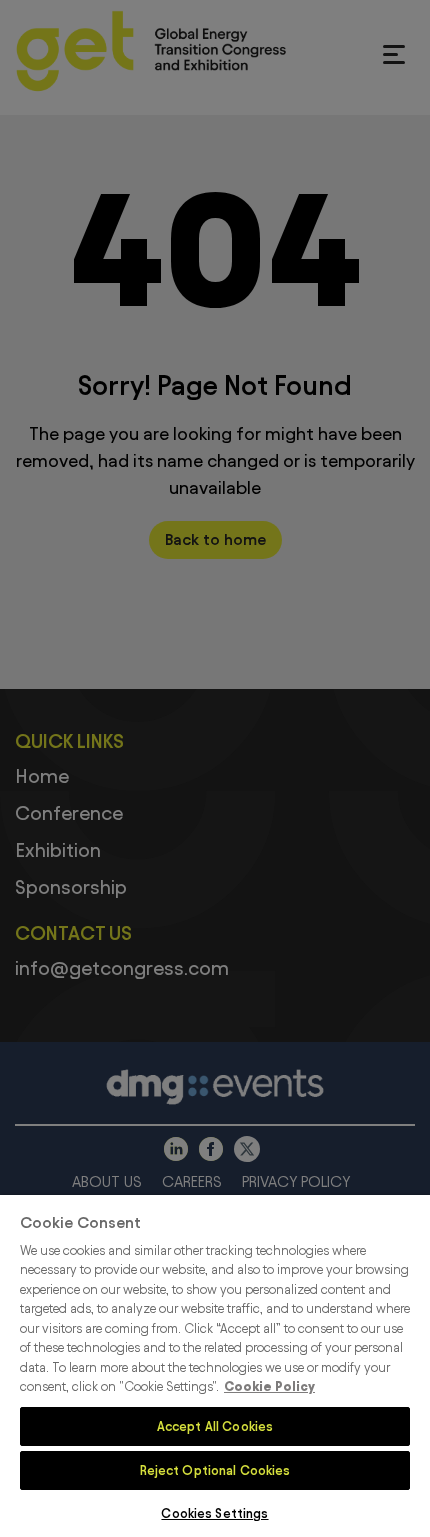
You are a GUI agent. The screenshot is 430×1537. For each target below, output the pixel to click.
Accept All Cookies (215, 1426)
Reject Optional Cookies (215, 1470)
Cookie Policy (269, 1386)
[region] (215, 1366)
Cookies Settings (214, 1513)
